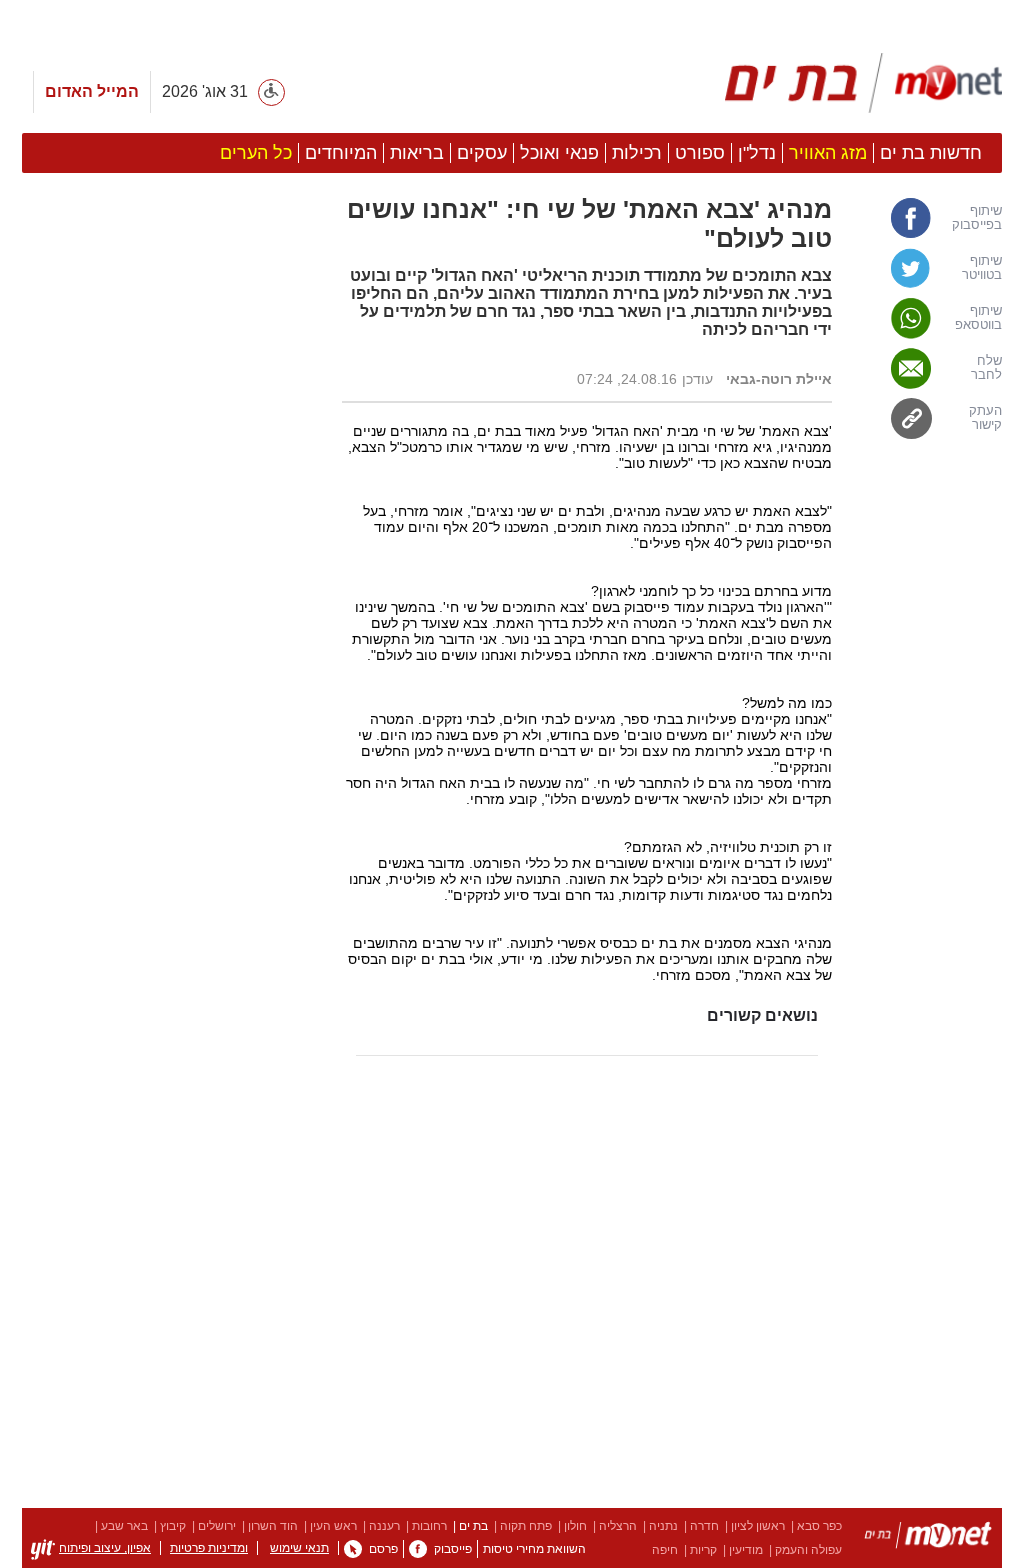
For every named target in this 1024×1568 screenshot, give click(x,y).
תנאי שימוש (299, 1548)
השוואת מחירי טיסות (534, 1549)
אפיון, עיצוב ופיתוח (105, 1548)
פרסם (383, 1549)
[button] (172, 1034)
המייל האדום (92, 91)
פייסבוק (453, 1549)
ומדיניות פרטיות (209, 1548)
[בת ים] (928, 1538)
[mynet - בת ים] (864, 83)
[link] (927, 218)
